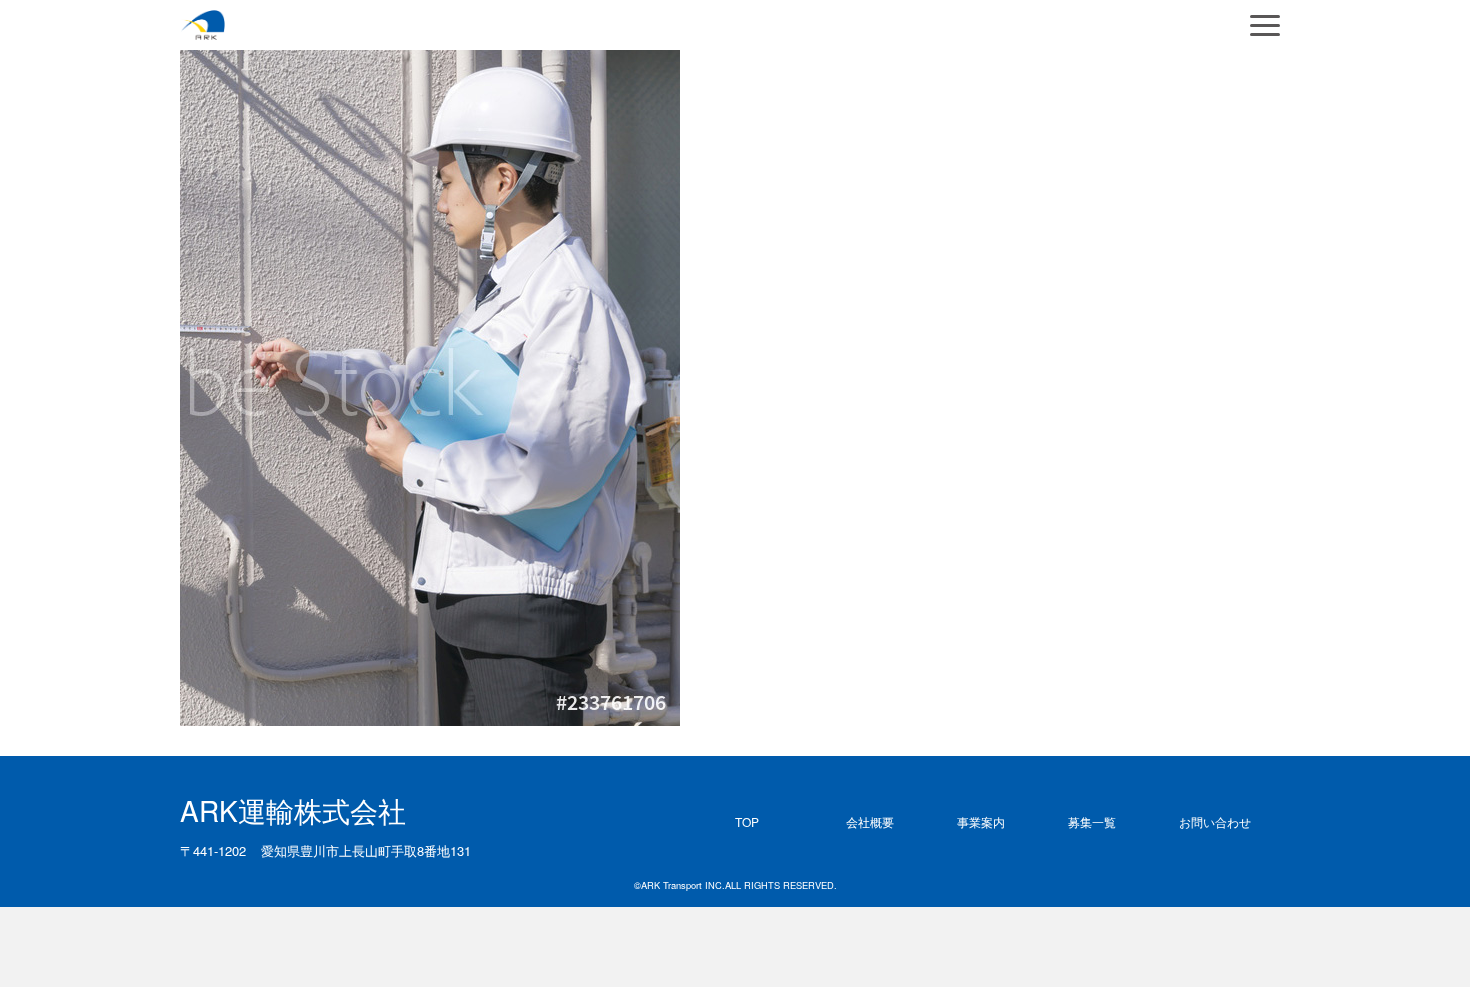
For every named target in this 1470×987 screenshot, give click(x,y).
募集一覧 (1092, 821)
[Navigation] (1265, 25)
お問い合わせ (1215, 821)
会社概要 (870, 821)
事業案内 (981, 821)
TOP (747, 821)
